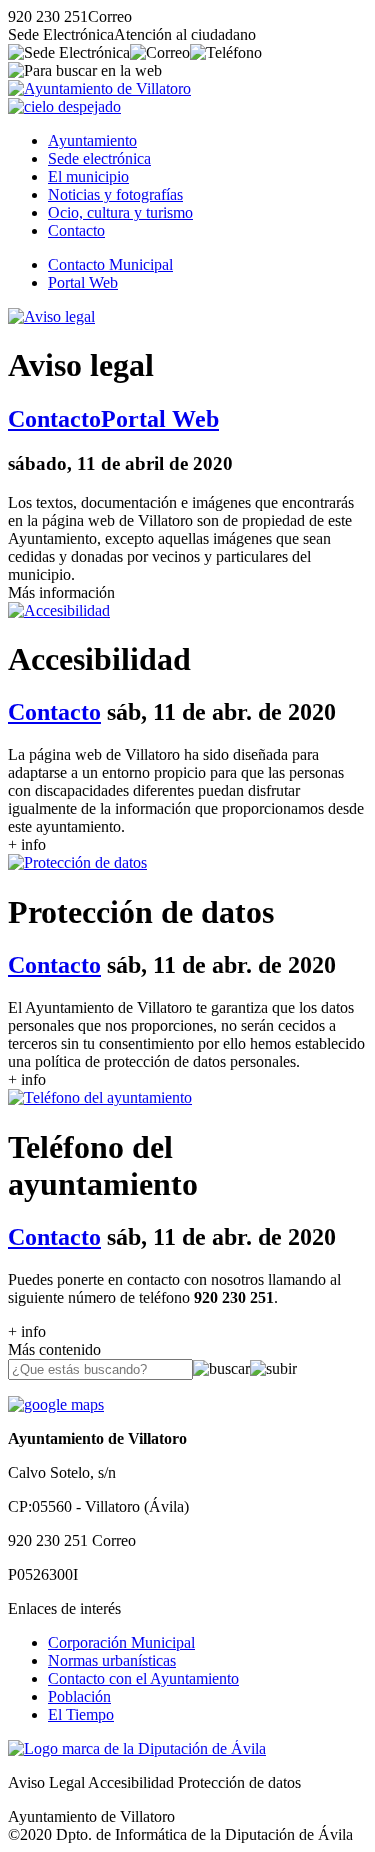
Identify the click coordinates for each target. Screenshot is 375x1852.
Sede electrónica (99, 158)
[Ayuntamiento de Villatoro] (99, 88)
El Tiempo (81, 1714)
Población (79, 1696)
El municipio (88, 176)
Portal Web (83, 282)
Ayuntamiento (92, 140)
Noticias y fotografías (115, 194)
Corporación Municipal (121, 1642)
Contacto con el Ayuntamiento (143, 1678)
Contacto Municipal (110, 264)
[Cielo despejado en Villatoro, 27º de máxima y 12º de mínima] (64, 106)
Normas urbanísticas (112, 1660)
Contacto (76, 230)
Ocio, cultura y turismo (120, 212)
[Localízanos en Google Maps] (56, 1404)
